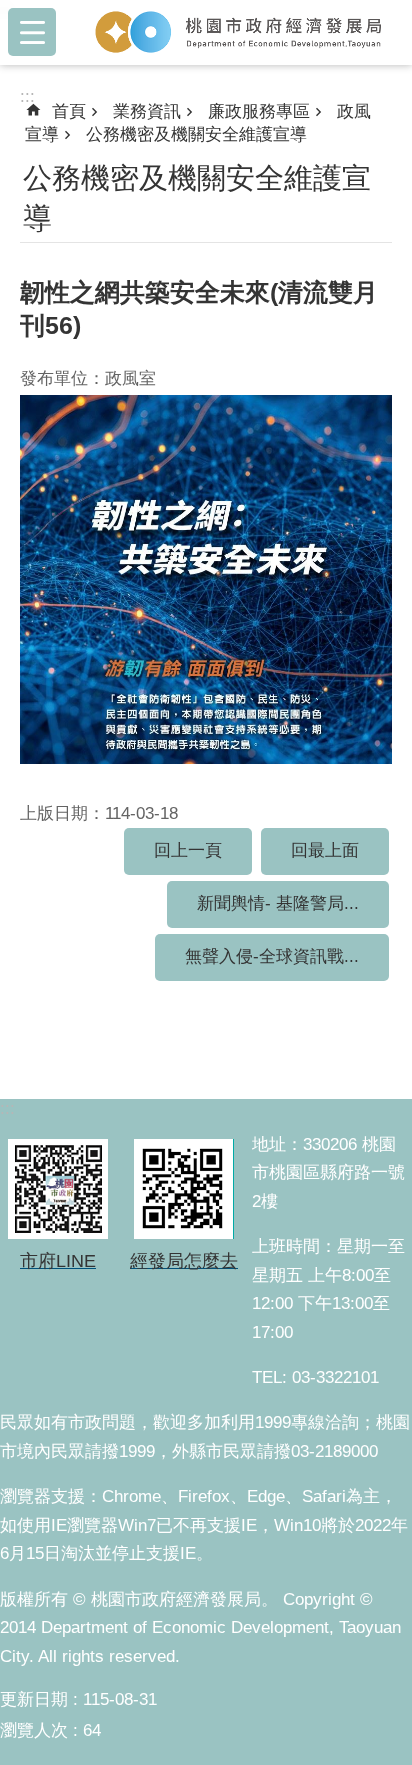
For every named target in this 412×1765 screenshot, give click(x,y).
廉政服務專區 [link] (259, 111)
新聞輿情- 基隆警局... (278, 903)
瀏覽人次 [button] (34, 1730)
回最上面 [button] (325, 850)
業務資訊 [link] (147, 111)
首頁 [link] (69, 111)
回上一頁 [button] (188, 850)
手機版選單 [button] (32, 32)
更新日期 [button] (34, 1699)
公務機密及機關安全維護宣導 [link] (196, 134)
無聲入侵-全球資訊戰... (272, 956)
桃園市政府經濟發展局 (238, 32)
